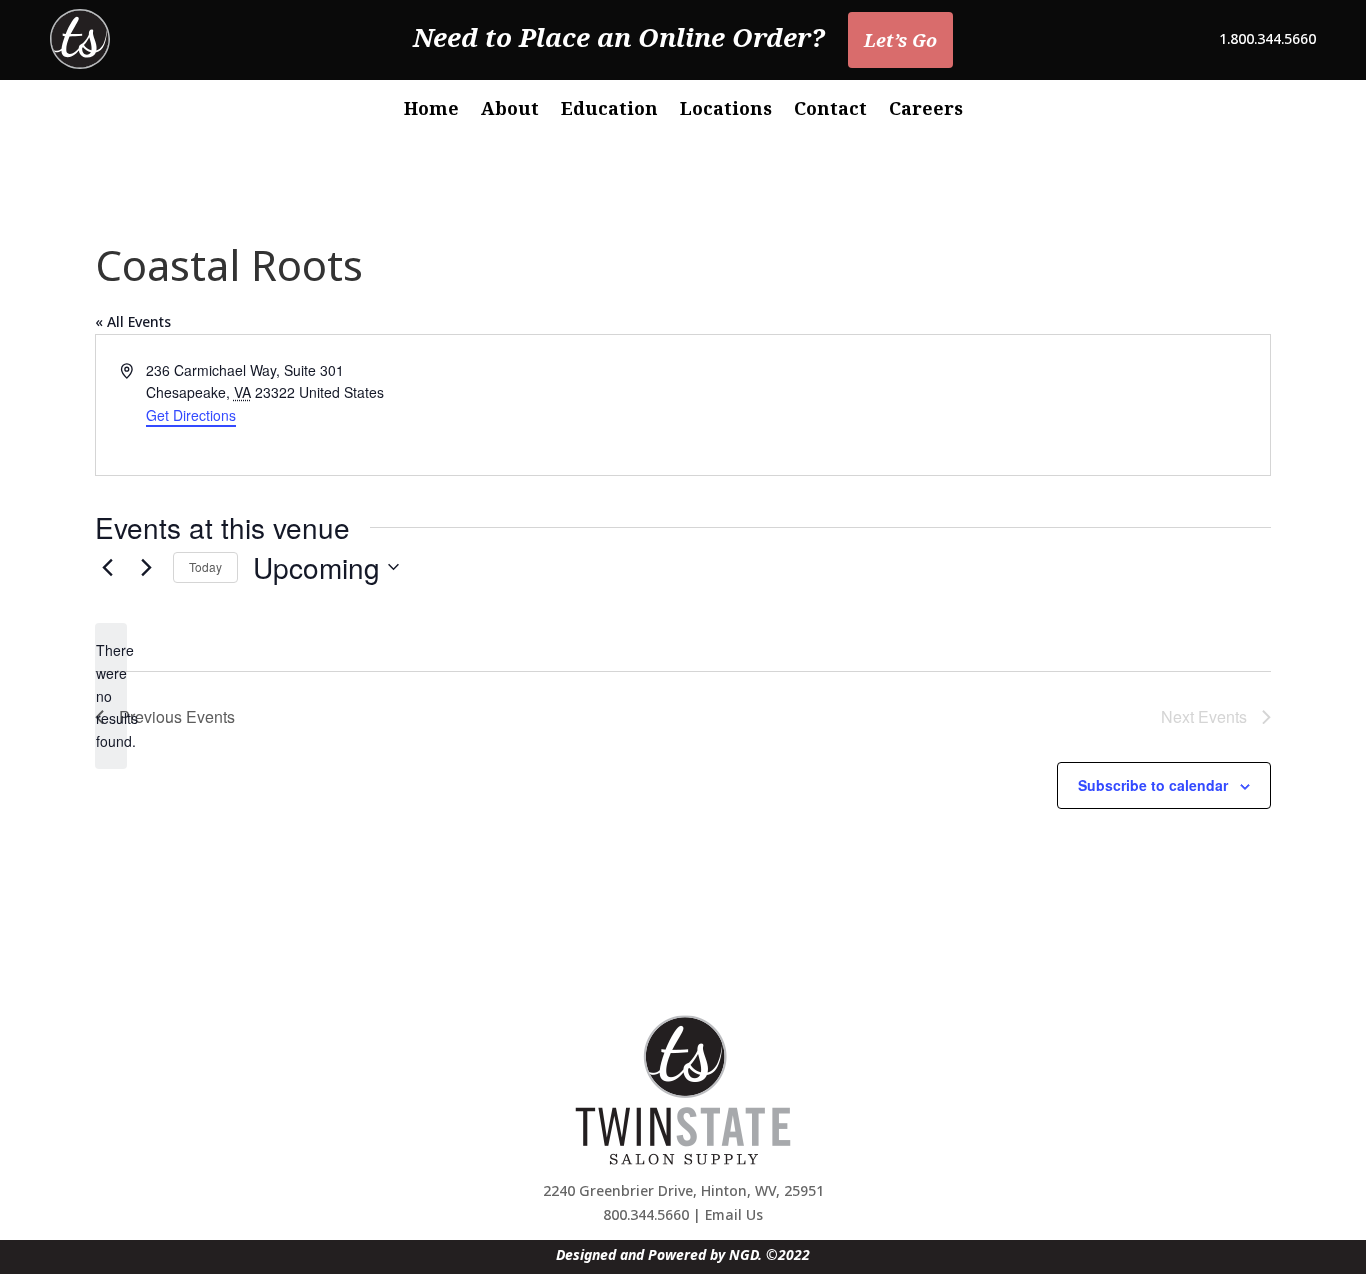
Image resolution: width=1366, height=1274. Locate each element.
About (510, 110)
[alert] (111, 695)
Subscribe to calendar (1153, 785)
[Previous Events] (107, 567)
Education (609, 110)
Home (431, 110)
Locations (726, 110)
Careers (926, 110)
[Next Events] (146, 567)
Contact (830, 110)
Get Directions (191, 415)
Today (205, 566)
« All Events (133, 321)
